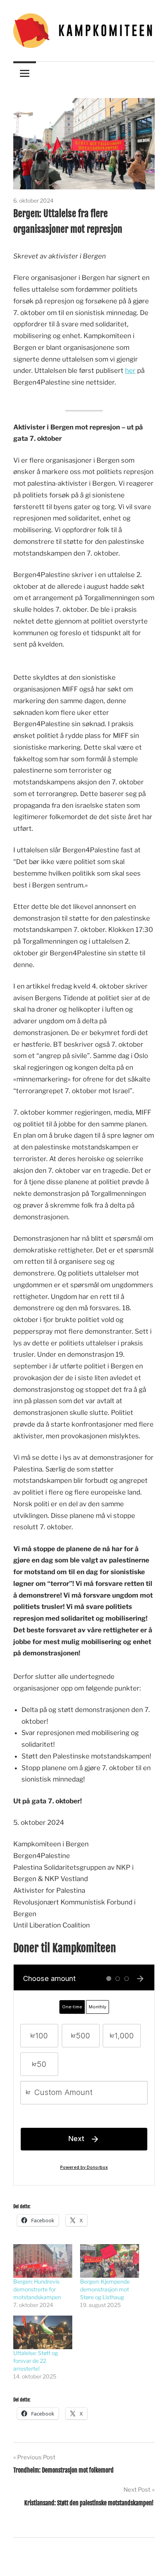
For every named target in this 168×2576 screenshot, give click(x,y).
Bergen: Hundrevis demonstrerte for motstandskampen (37, 2289)
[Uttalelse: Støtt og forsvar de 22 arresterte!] (43, 2332)
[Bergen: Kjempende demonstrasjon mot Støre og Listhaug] (110, 2261)
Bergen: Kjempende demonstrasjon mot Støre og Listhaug (105, 2289)
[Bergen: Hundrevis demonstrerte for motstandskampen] (43, 2261)
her (130, 371)
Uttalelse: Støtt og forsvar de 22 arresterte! (36, 2361)
